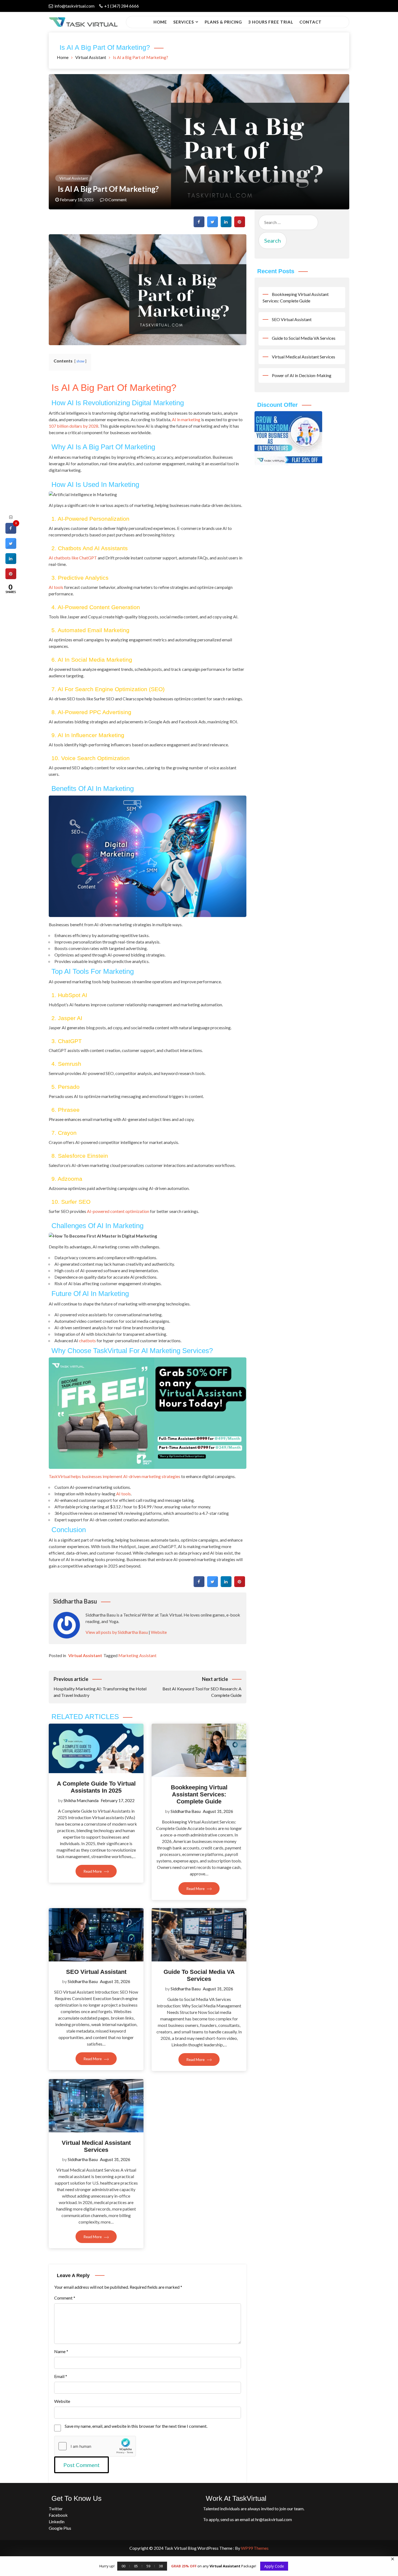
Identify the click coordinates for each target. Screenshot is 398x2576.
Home (160, 22)
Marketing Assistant (137, 1655)
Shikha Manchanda (81, 1800)
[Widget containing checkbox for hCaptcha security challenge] (95, 2446)
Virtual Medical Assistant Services (96, 2146)
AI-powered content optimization (118, 1211)
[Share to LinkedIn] (226, 226)
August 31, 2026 (218, 1811)
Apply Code (274, 2566)
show (80, 361)
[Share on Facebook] (199, 226)
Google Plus (60, 2528)
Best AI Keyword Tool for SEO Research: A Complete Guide (202, 1687)
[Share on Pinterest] (240, 226)
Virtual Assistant (74, 178)
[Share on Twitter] (213, 226)
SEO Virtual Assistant (96, 1972)
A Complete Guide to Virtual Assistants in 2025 (96, 1787)
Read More (93, 1871)
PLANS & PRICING (223, 22)
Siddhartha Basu (186, 1811)
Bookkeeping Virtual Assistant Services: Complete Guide (199, 1795)
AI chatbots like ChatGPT (73, 558)
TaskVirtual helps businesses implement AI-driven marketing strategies (115, 1476)
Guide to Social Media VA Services (199, 1975)
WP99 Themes (255, 2548)
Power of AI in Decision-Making (302, 375)
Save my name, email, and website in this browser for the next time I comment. (136, 2426)
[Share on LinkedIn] (11, 562)
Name (61, 2351)
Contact (311, 22)
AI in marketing (186, 419)
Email (61, 2376)
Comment (65, 2298)
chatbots (87, 1340)
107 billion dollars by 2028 (74, 426)
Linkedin (57, 2521)
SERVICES (184, 22)
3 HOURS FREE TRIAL (271, 22)
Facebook (58, 2515)
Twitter (56, 2509)
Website (159, 1632)
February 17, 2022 (118, 1800)
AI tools (56, 587)
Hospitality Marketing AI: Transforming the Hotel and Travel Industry (100, 1687)
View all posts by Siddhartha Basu (117, 1632)
